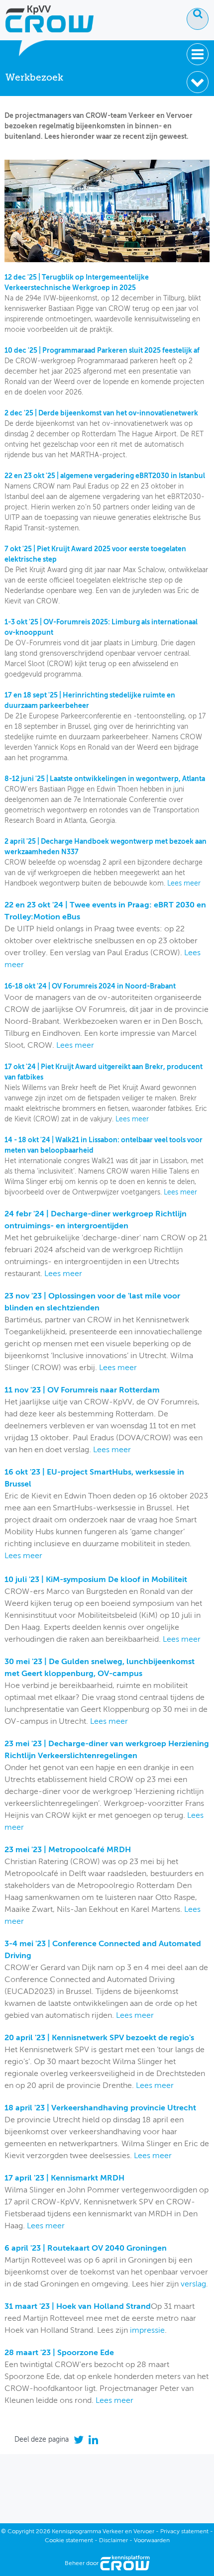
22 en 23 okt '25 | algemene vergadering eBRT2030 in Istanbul (105, 476)
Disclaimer (113, 2541)
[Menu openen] (198, 54)
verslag (193, 2284)
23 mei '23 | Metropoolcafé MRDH (68, 1850)
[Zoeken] (198, 19)
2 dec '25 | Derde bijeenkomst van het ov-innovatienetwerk (101, 413)
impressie (147, 2331)
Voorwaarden (152, 2541)
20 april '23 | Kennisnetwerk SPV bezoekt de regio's (99, 2038)
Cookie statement (69, 2541)
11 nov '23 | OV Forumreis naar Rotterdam (82, 1390)
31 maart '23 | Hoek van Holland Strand (78, 2307)
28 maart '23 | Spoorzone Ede (59, 2353)
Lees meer (184, 884)
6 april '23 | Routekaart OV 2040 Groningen (86, 2249)
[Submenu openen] (198, 82)
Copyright (21, 2532)
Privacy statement (184, 2532)
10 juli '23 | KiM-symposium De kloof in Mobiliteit (96, 1580)
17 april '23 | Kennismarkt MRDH (64, 2179)
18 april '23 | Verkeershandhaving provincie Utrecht (100, 2108)
